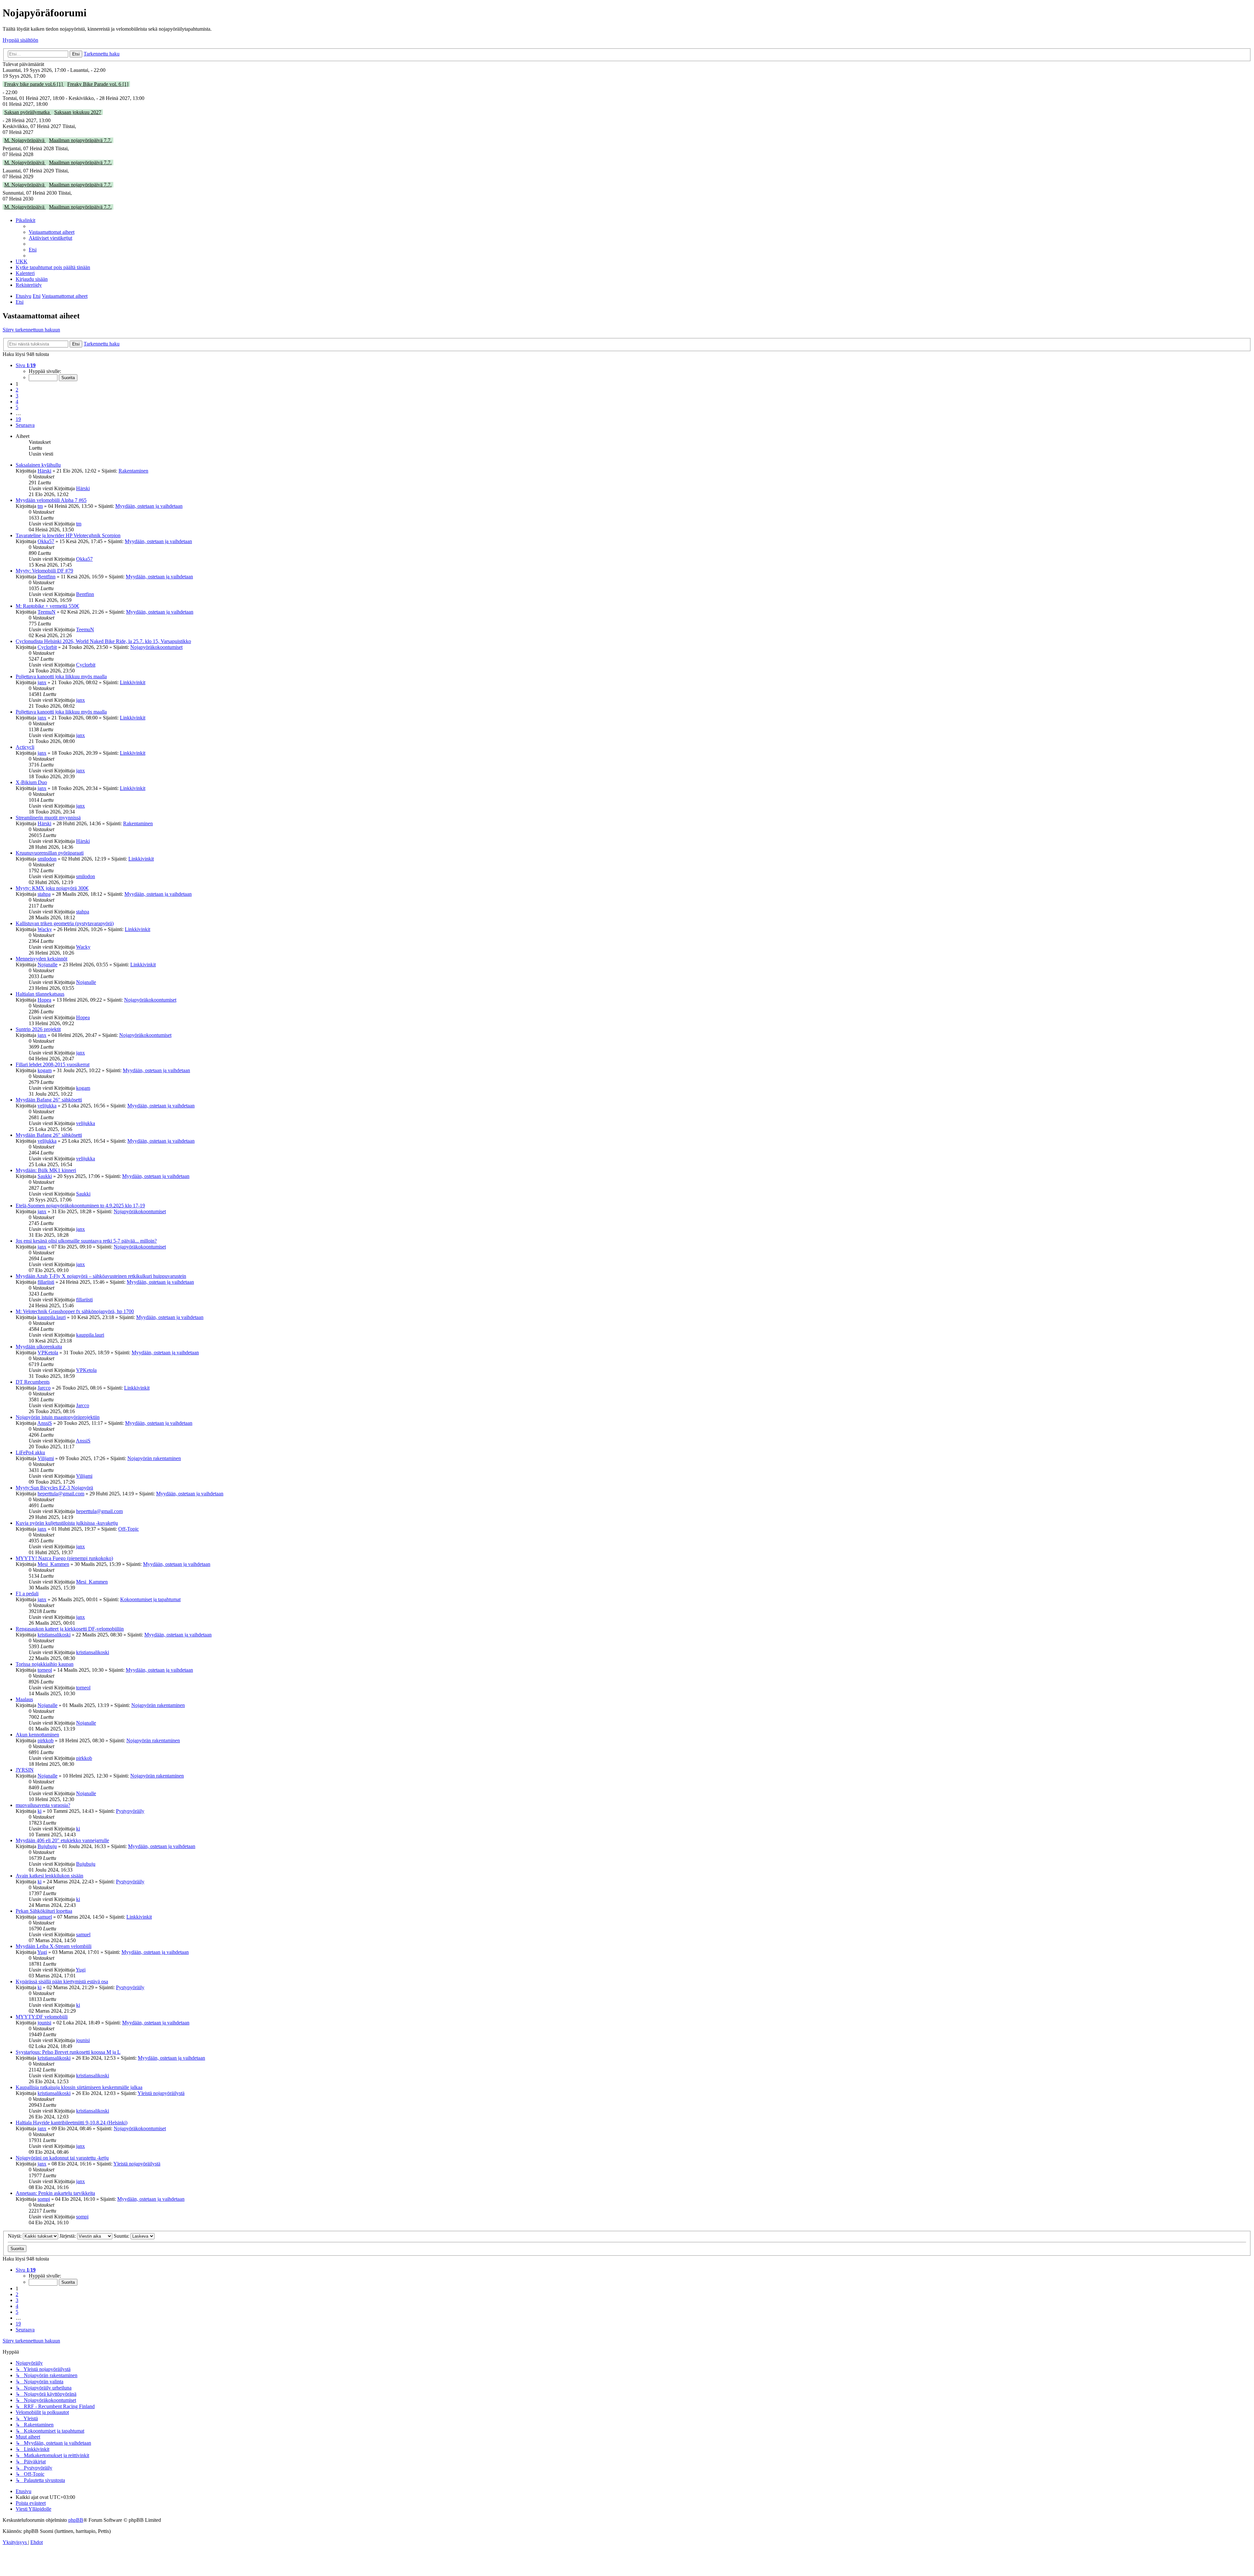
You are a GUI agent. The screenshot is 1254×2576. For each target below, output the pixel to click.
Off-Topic (129, 1529)
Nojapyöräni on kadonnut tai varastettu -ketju (62, 2158)
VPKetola (48, 1352)
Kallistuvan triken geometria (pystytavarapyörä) (65, 923)
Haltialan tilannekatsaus (40, 994)
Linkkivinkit (133, 682)
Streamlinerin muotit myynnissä (48, 818)
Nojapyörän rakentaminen (154, 1458)
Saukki (45, 1176)
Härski (44, 471)
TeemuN (47, 612)
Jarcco (44, 1388)
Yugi (42, 1952)
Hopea (44, 1000)
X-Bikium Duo (31, 782)
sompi (44, 2199)
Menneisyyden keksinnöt (41, 959)
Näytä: (15, 2236)
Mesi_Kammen (53, 1564)
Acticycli (25, 747)
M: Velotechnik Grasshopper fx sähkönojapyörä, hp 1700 (75, 1311)
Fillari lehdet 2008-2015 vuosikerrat (53, 1064)
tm (40, 506)
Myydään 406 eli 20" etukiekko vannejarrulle (62, 1840)
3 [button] (17, 396)
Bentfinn (47, 577)
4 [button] (17, 402)
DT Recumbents (33, 1382)
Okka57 (46, 541)
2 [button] (17, 390)
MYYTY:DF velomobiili (42, 2017)
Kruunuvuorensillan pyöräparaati (50, 853)
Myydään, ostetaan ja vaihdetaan (149, 506)
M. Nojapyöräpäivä (25, 140)
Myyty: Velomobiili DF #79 (44, 571)
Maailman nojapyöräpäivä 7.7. (80, 140)
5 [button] (17, 407)
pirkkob (46, 1740)
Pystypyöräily (130, 1811)
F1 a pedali (27, 1594)
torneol (45, 1670)
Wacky (45, 929)
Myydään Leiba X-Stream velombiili (54, 1946)
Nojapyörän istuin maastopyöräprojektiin (58, 1417)
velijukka (47, 1106)
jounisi (44, 2023)
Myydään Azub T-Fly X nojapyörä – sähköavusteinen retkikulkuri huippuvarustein (101, 1276)
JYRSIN (25, 1770)
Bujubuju (47, 1846)
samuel (45, 1917)
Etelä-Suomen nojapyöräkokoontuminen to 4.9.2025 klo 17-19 (80, 1206)
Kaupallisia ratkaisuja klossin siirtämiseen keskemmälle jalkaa (79, 2087)
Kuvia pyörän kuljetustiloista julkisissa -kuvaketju (67, 1523)
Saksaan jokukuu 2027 (78, 112)
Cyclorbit (47, 647)
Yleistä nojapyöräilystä (161, 2093)
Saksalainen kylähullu (38, 465)
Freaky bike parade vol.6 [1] (34, 84)
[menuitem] (52, 232)
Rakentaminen (133, 471)
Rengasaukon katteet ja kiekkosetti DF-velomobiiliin (70, 1629)
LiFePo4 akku (30, 1452)
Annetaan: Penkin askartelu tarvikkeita (55, 2193)
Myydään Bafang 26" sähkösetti (49, 1100)
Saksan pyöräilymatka (28, 112)
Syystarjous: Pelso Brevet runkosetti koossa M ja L (68, 2052)
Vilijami (46, 1458)
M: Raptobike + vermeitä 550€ (47, 606)
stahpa (44, 894)
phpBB (76, 2520)
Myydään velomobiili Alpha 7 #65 (51, 500)
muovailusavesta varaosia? (43, 1805)
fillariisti (46, 1282)
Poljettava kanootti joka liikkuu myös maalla (61, 676)
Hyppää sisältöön (20, 40)
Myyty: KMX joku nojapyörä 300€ (52, 888)
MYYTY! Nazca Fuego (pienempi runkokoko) (64, 1558)
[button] (26, 365)
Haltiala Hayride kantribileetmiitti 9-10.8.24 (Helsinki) (72, 2123)
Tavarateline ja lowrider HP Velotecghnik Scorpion (68, 535)
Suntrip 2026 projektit (38, 1029)
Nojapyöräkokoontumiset (156, 647)
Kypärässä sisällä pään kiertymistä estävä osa (62, 1981)
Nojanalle (48, 965)
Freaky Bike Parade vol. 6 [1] (98, 84)
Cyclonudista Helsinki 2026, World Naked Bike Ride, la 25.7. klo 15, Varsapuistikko (103, 641)
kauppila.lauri (52, 1317)
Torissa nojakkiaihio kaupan (45, 1664)
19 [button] (18, 419)
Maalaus (24, 1699)
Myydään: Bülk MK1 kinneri (46, 1170)
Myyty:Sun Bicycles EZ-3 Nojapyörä (54, 1488)
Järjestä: (68, 2236)
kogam (45, 1070)
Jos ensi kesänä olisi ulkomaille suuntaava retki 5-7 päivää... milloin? (86, 1241)
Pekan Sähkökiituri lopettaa (44, 1911)
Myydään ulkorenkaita (39, 1347)
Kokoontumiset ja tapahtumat (150, 1599)
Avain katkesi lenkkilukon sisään (49, 1876)
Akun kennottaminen (37, 1735)
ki (40, 1811)
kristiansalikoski (54, 1635)
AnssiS (45, 1423)
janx (42, 682)
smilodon (47, 859)
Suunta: (122, 2236)
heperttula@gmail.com (61, 1494)
